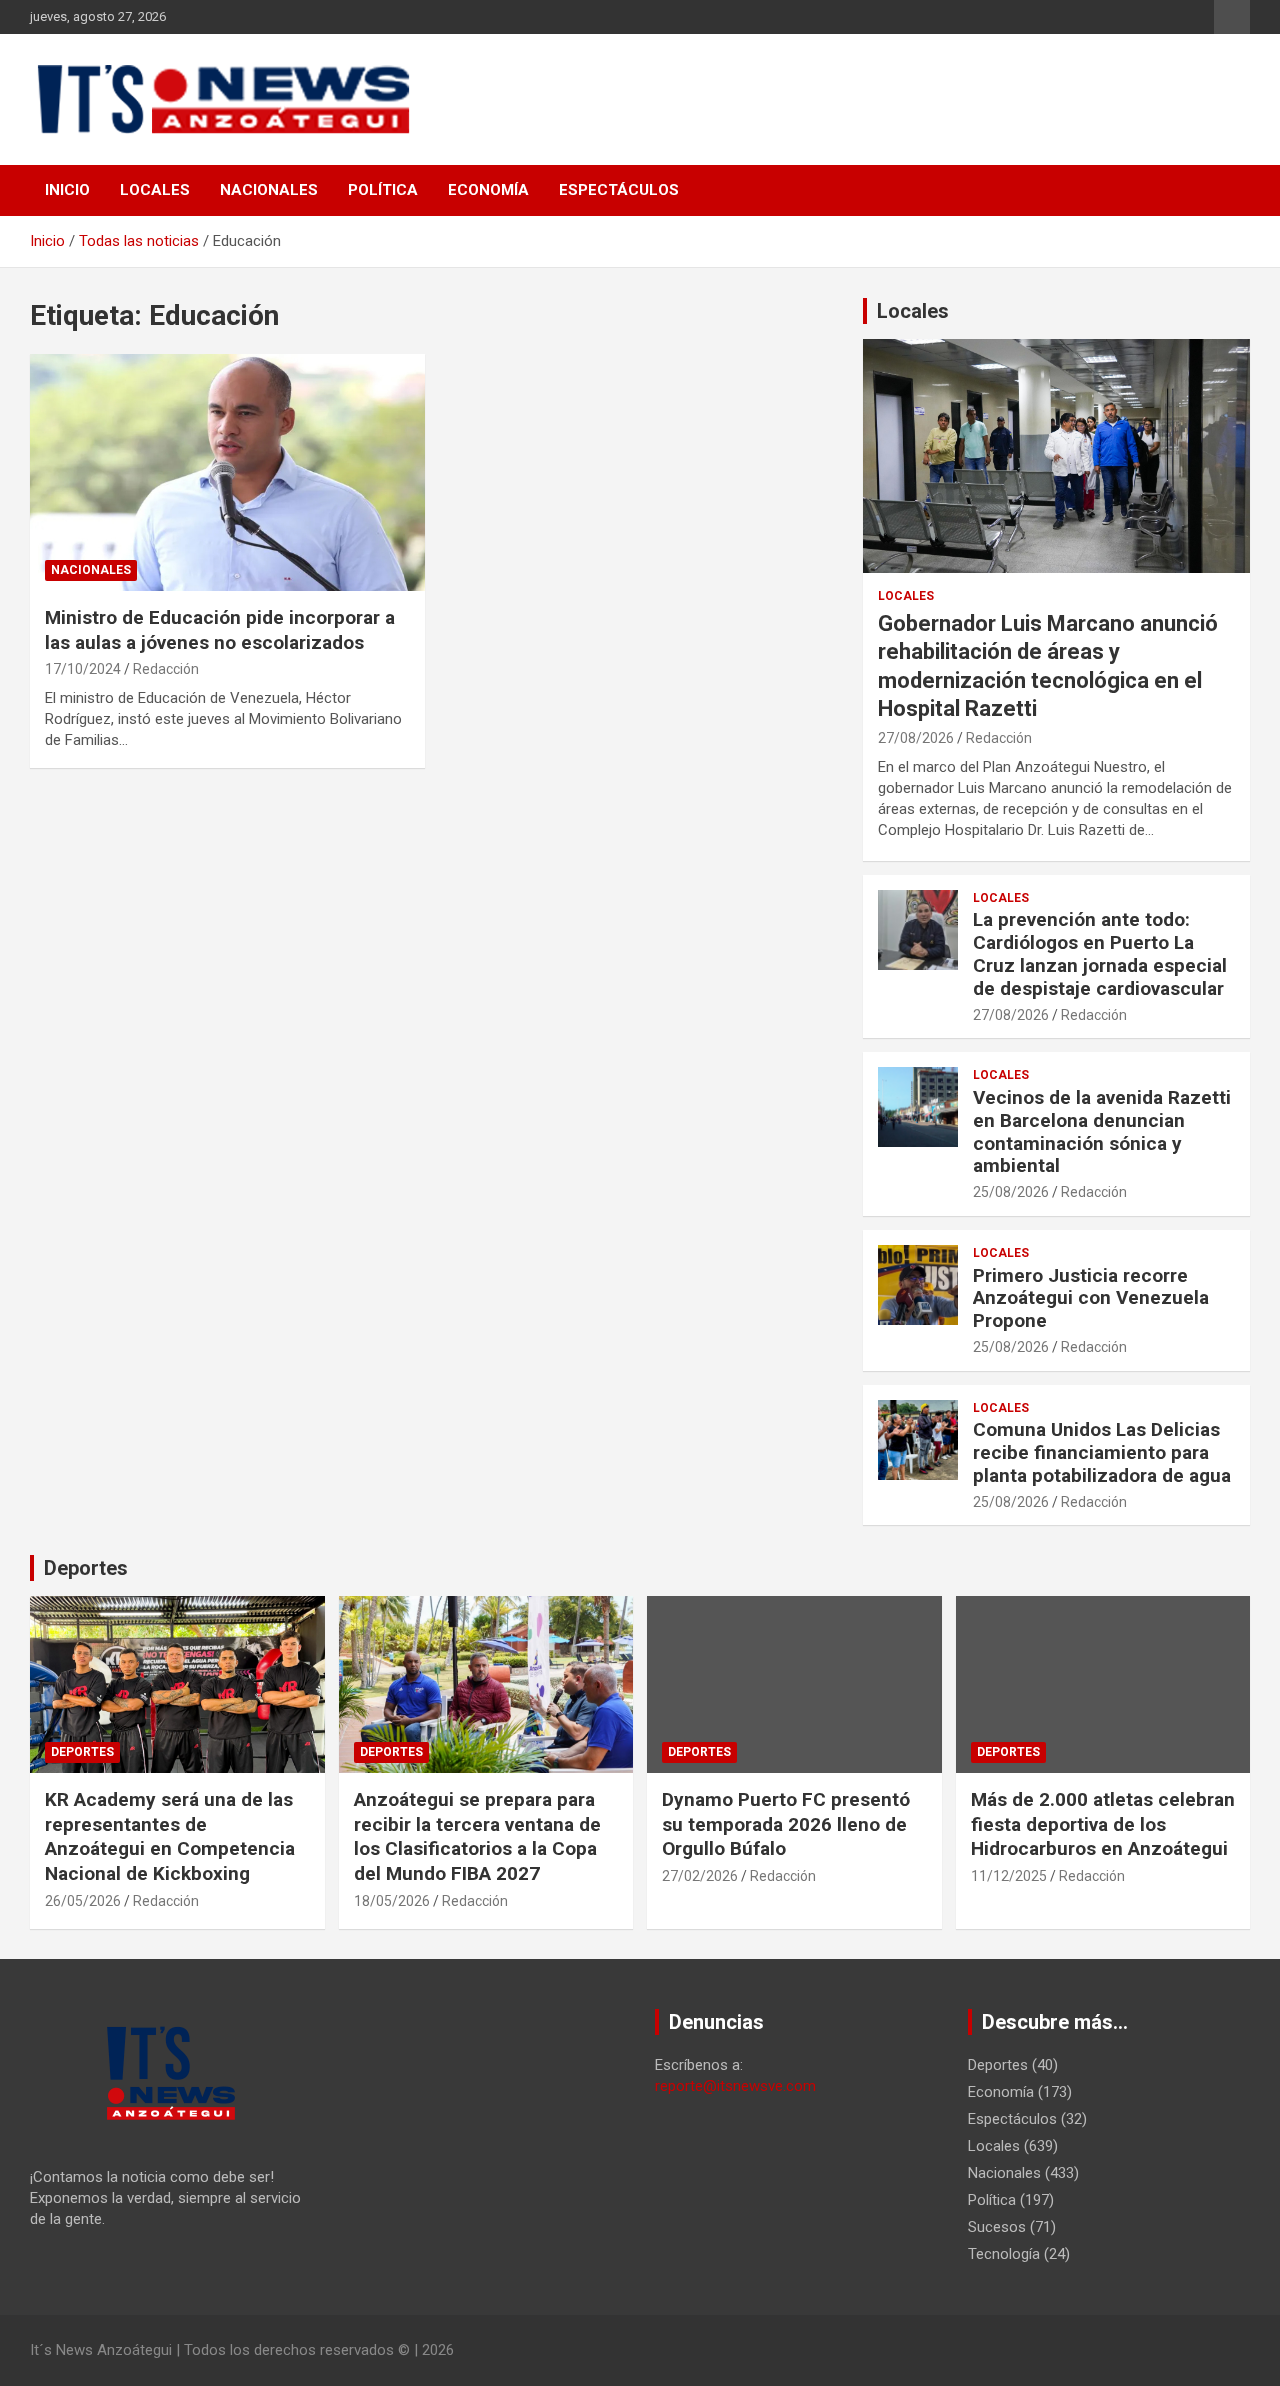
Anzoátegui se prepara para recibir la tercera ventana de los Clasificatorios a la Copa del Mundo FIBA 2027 (477, 1836)
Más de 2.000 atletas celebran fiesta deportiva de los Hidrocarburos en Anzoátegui (1103, 1824)
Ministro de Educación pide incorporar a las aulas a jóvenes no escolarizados (220, 630)
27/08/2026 (916, 738)
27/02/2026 (700, 1876)
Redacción (166, 669)
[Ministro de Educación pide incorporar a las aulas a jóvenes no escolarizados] (227, 473)
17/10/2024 (83, 669)
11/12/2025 (1009, 1876)
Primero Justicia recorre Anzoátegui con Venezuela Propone (1091, 1298)
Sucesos (997, 2227)
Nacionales (269, 190)
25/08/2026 (1011, 1192)
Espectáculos (619, 190)
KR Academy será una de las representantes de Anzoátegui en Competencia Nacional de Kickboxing (170, 1836)
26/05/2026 (83, 1901)
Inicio (67, 190)
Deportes (86, 1568)
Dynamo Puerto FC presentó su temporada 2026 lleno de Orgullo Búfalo (786, 1824)
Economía (488, 190)
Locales (155, 190)
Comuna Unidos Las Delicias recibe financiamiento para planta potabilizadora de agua (1102, 1452)
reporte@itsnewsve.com (735, 2086)
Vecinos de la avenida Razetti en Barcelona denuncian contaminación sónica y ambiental (1102, 1131)
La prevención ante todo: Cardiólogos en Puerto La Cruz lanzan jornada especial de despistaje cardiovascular (1100, 953)
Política (383, 190)
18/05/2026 (392, 1901)
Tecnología (1004, 2254)
